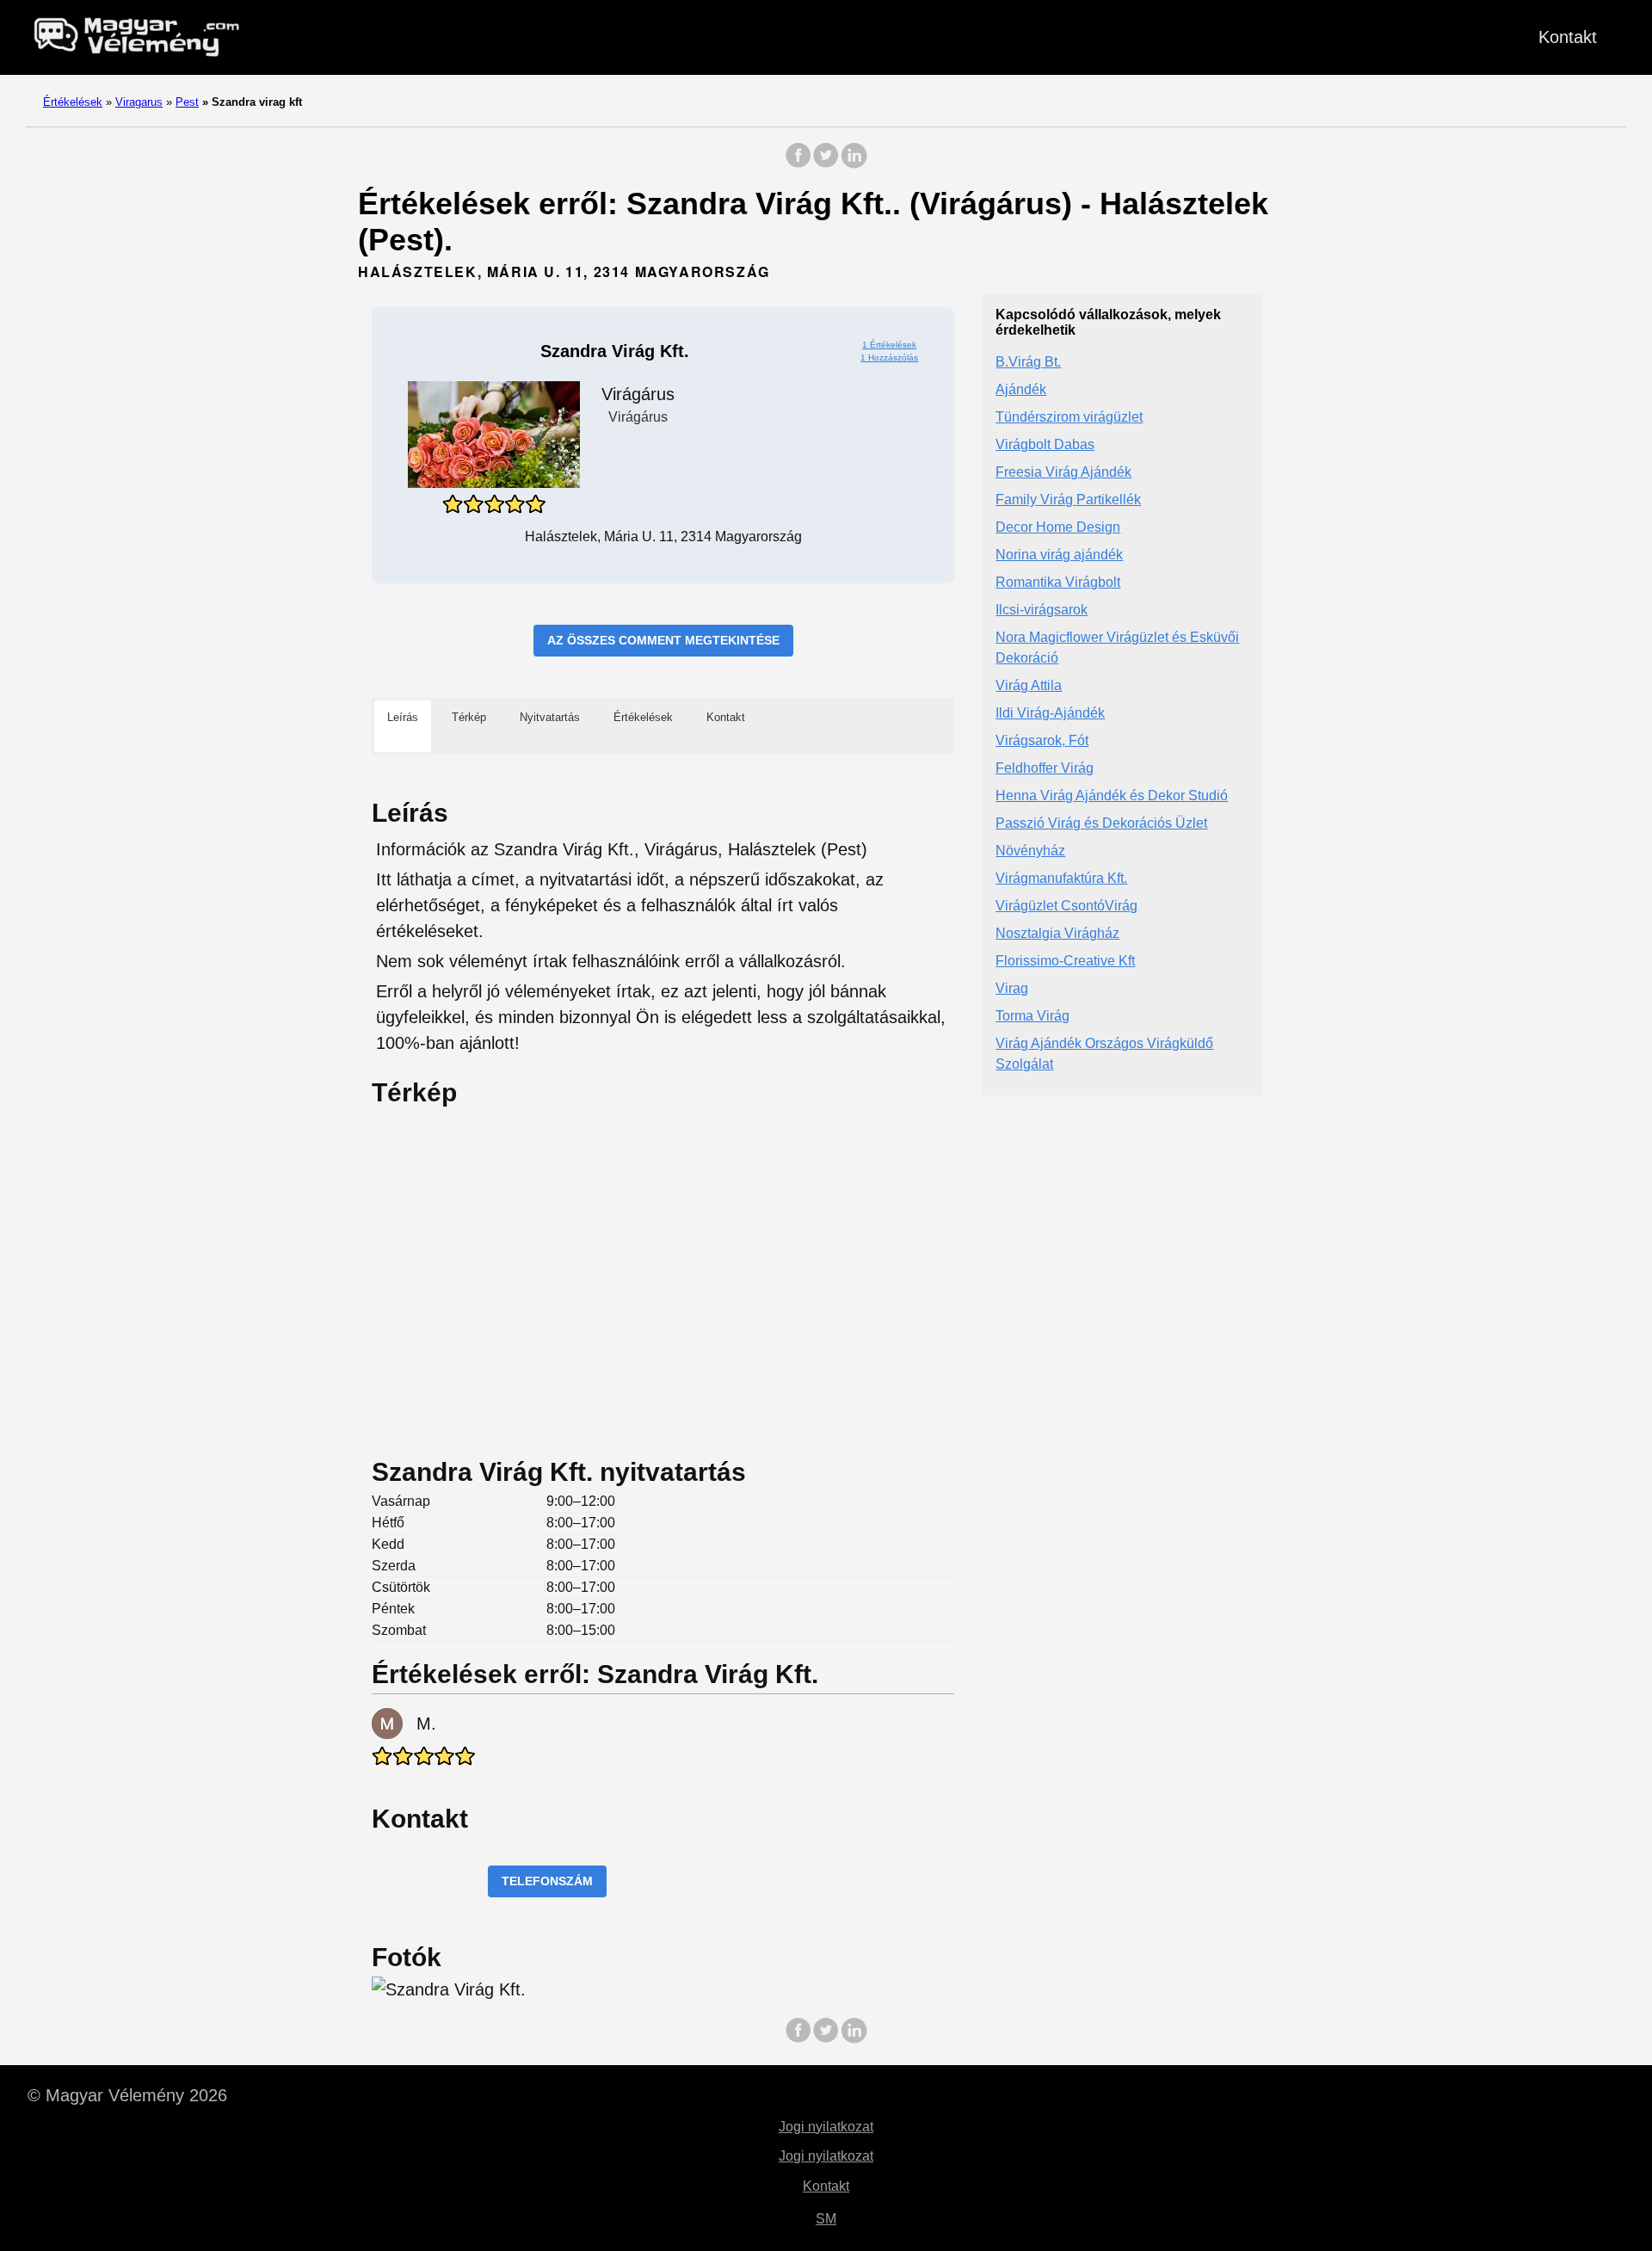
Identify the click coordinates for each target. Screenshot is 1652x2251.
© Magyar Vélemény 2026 (127, 2095)
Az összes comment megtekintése (663, 640)
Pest (187, 102)
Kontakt (1568, 37)
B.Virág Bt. (1028, 363)
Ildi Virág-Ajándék (1050, 714)
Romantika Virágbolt (1058, 583)
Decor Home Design (1058, 528)
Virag (1012, 989)
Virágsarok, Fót (1042, 741)
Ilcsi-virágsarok (1042, 611)
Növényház (1030, 851)
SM (826, 2219)
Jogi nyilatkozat (826, 2127)
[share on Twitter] (826, 164)
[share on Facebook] (798, 164)
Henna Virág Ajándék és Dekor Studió (1112, 796)
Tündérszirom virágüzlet (1069, 418)
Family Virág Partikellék (1068, 500)
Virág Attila (1029, 686)
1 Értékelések (889, 345)
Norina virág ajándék (1059, 555)
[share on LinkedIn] (854, 164)
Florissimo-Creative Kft (1065, 962)
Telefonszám (547, 1881)
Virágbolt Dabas (1045, 445)
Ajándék (1021, 390)
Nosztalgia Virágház (1057, 934)
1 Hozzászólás (889, 358)
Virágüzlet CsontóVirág (1066, 907)
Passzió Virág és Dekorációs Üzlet (1101, 824)
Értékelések (73, 102)
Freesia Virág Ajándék (1063, 473)
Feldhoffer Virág (1045, 769)
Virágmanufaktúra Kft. (1061, 879)
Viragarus (139, 102)
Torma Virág (1032, 1017)
